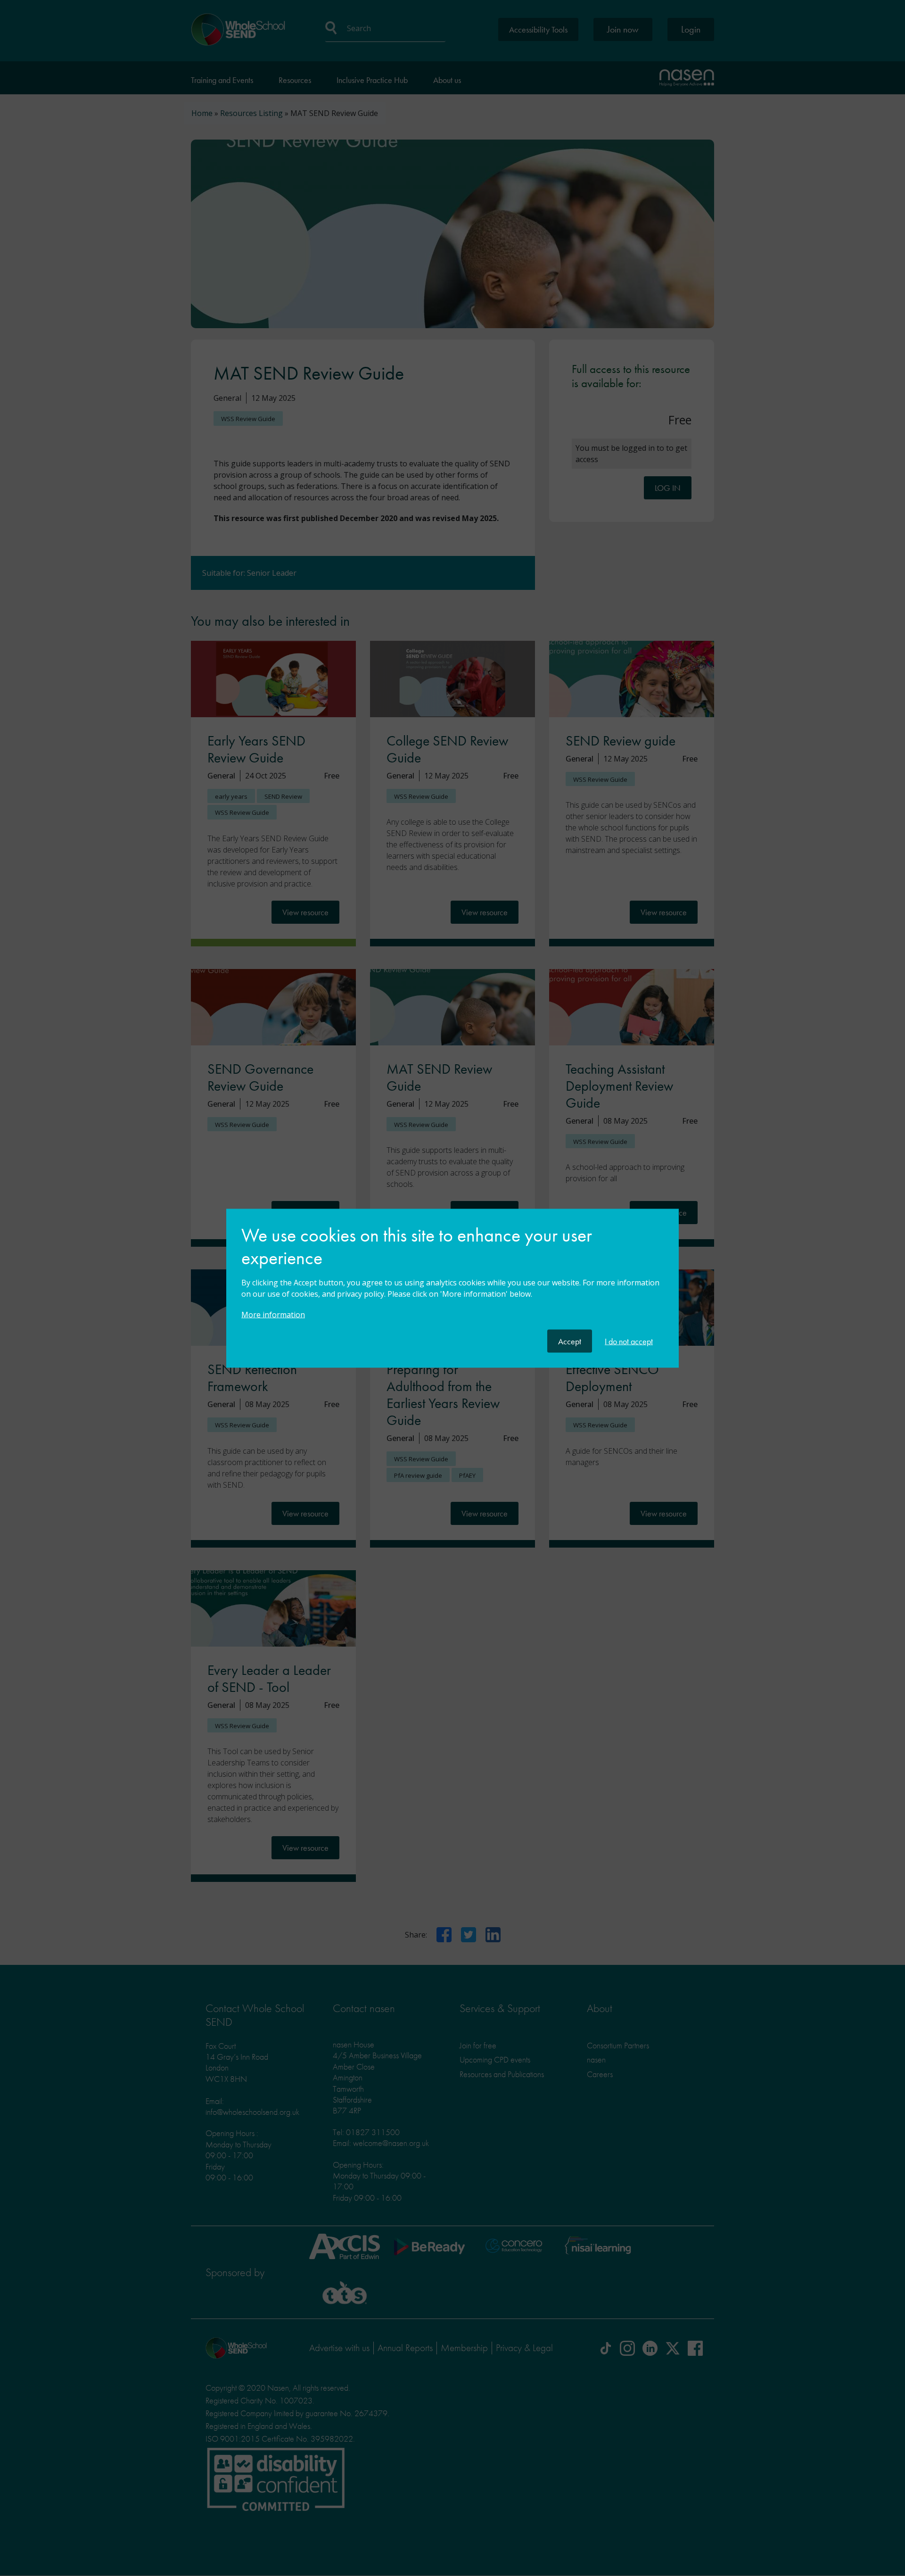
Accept (570, 1341)
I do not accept (629, 1341)
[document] (452, 1276)
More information (273, 1314)
